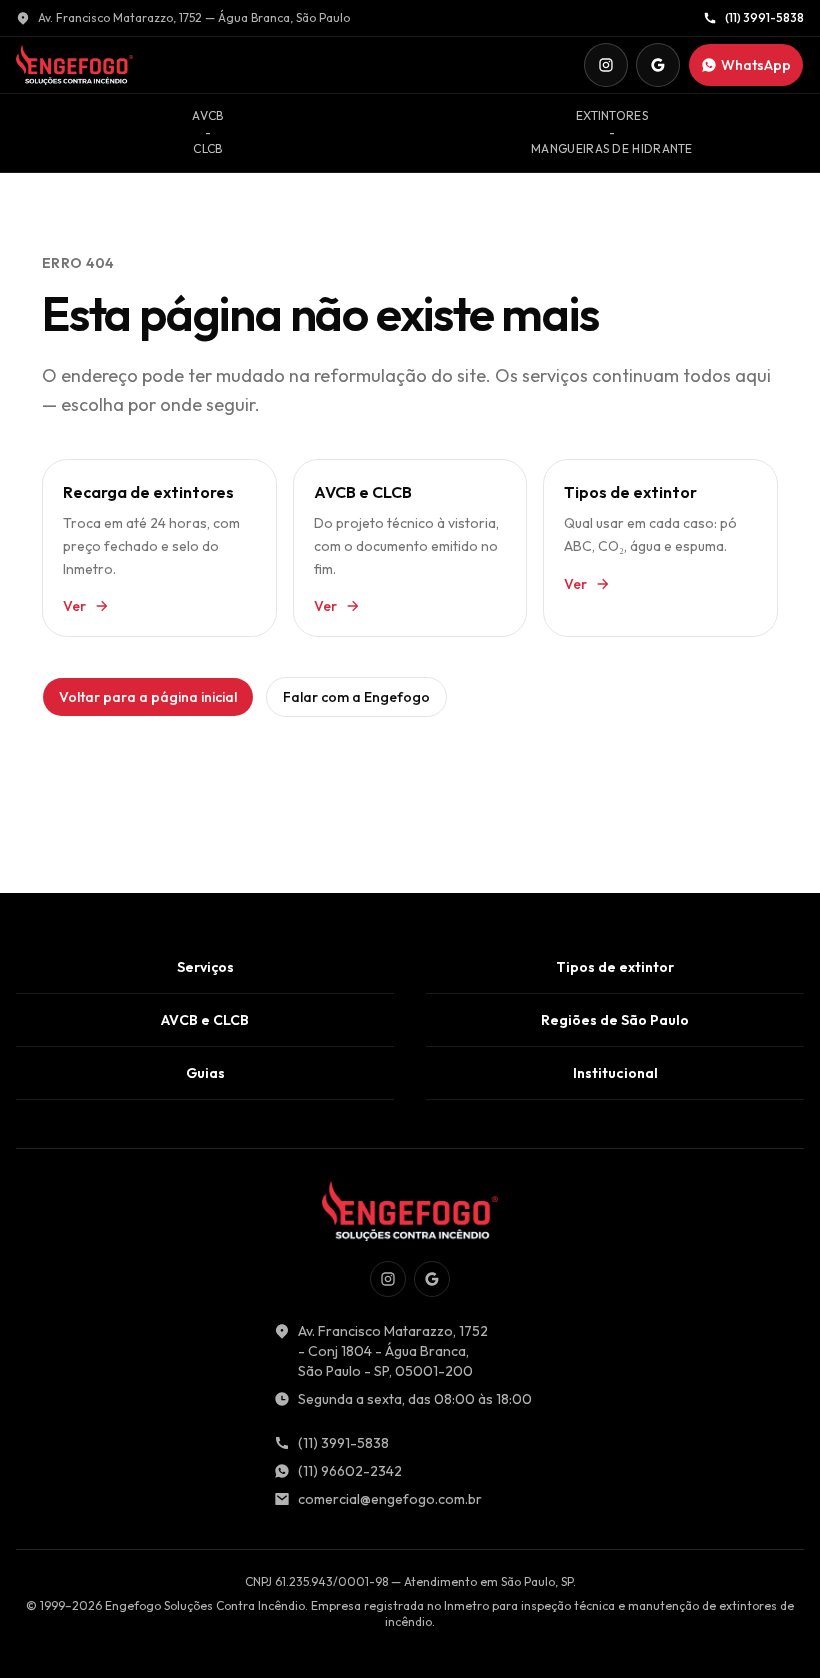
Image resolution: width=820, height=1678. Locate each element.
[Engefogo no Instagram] (606, 65)
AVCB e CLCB (205, 1020)
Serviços (205, 967)
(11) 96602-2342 (350, 1471)
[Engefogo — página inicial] (74, 65)
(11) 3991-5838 (764, 17)
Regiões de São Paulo (615, 1020)
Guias (205, 1073)
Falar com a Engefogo (356, 697)
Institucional (615, 1073)
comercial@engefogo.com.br (390, 1499)
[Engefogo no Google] (658, 65)
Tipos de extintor (615, 967)
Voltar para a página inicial (148, 697)
